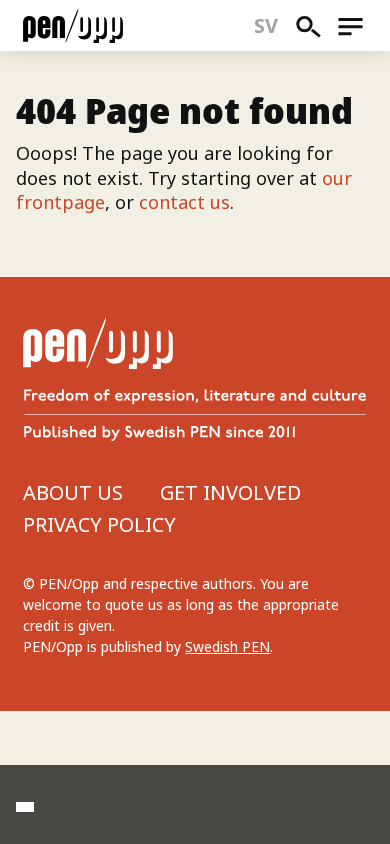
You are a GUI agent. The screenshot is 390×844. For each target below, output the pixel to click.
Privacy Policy (99, 524)
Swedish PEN (227, 646)
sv (266, 25)
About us (73, 492)
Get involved (230, 492)
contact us (184, 202)
